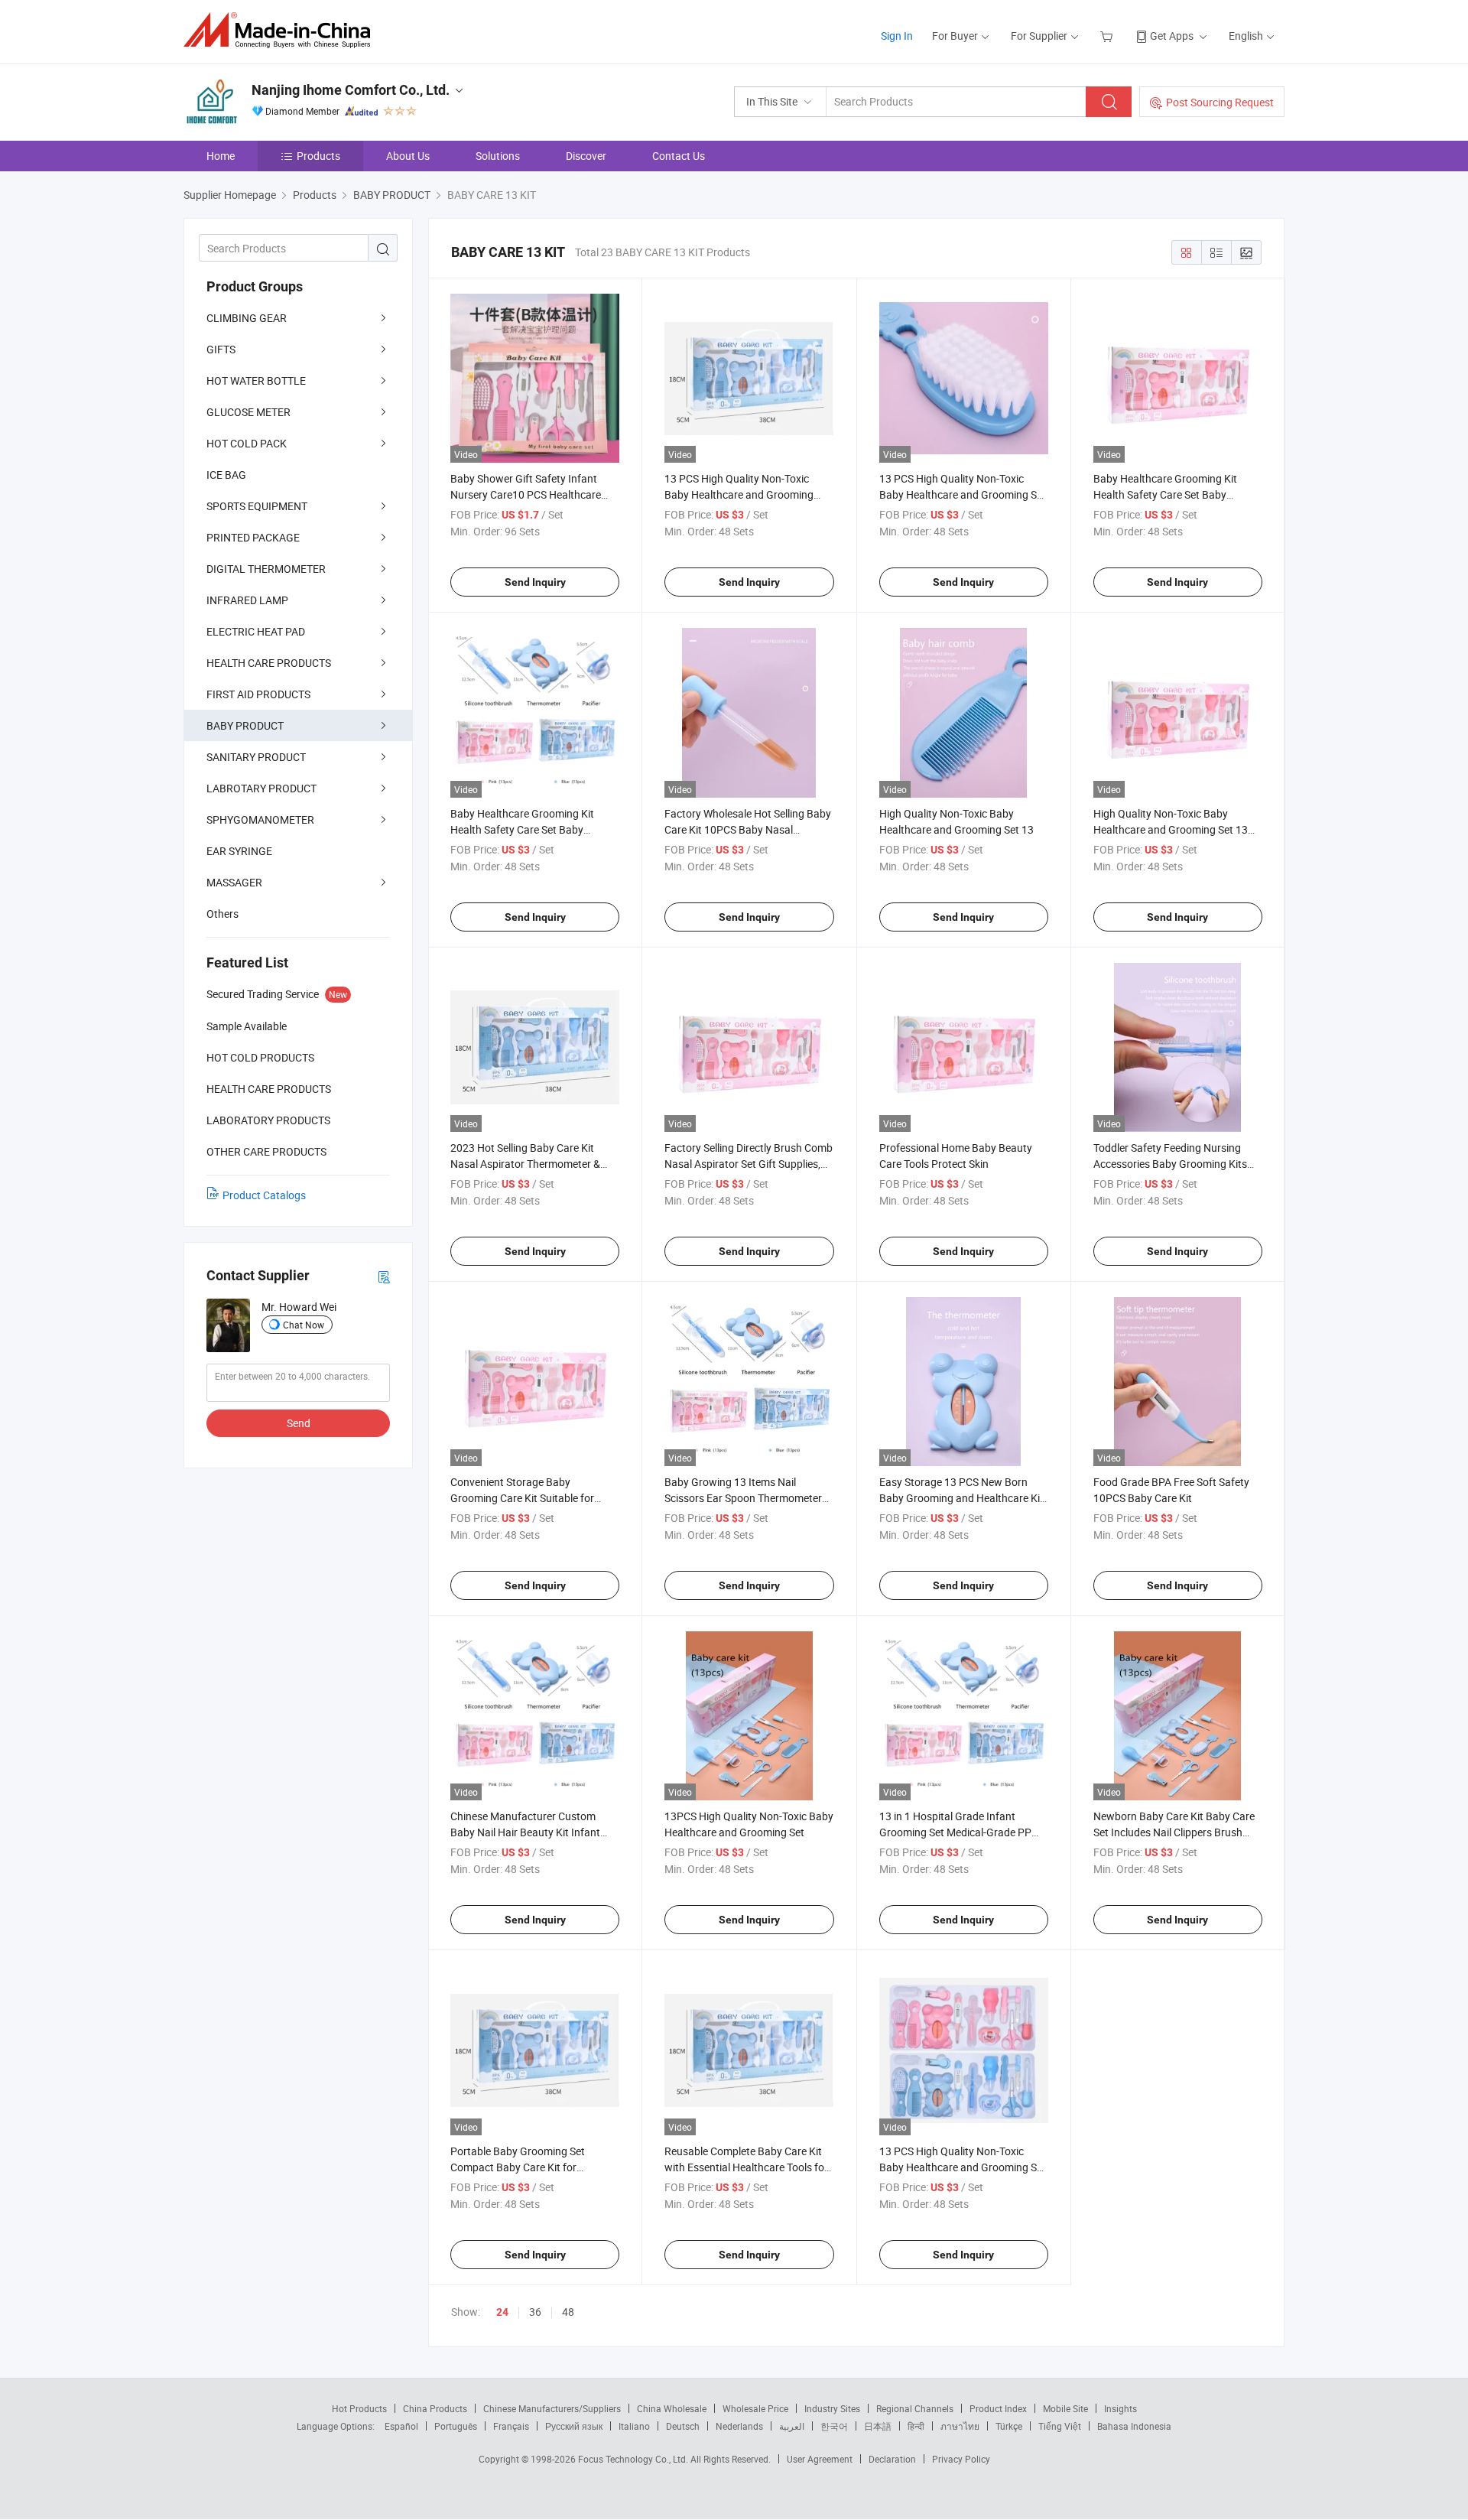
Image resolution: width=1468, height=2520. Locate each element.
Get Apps (1172, 36)
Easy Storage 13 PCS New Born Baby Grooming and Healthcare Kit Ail (961, 1498)
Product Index (998, 2408)
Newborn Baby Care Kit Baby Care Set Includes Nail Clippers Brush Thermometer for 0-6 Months (1174, 1832)
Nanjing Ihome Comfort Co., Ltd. (351, 90)
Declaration (892, 2459)
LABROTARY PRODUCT (261, 788)
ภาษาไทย (960, 2426)
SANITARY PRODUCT (256, 757)
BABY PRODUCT (245, 725)
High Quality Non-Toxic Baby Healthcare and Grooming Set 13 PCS (1171, 829)
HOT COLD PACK (247, 443)
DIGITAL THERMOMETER (266, 569)
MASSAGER (234, 882)
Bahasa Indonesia (1134, 2426)
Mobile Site (1065, 2408)
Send (299, 1423)
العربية (792, 2426)
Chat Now (304, 1325)
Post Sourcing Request (1220, 102)
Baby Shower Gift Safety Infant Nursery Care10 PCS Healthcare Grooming (526, 494)
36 (535, 2312)
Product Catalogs (264, 1195)
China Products (435, 2408)
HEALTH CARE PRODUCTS (269, 663)
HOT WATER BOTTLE (256, 380)
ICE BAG (226, 475)
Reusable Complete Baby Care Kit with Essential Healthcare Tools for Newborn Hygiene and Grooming (746, 2167)
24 (502, 2312)
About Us (408, 156)
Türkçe (1009, 2426)
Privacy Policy (961, 2459)
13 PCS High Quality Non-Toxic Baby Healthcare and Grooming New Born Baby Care (739, 494)
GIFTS (221, 349)
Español (401, 2426)
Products (318, 156)
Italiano (634, 2426)
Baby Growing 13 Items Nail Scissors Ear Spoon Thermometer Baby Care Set (743, 1498)
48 (568, 2312)
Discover (586, 156)
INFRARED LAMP (247, 600)
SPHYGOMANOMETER (260, 819)
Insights (1120, 2408)
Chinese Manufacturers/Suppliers (552, 2408)
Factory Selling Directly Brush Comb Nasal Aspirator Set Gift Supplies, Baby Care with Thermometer (749, 1164)
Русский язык (574, 2426)
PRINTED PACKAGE (253, 537)
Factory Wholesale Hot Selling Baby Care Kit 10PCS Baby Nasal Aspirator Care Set (748, 829)
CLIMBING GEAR (247, 318)
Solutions (498, 156)
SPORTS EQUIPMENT (257, 506)
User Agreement (820, 2459)
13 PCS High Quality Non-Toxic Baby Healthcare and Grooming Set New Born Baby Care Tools (963, 494)
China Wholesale (672, 2408)
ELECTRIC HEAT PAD (256, 631)
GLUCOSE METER (248, 412)
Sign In (897, 36)
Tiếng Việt (1060, 2426)
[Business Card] (384, 1276)
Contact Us (679, 156)
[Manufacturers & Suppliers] (282, 30)
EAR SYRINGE (239, 851)
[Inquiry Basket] (1108, 36)
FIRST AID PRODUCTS (258, 694)
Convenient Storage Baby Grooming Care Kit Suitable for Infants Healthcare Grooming (522, 1498)
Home (221, 156)
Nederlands (739, 2426)
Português (456, 2426)
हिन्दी (916, 2426)
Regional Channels (915, 2408)
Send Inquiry (535, 582)
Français (511, 2426)
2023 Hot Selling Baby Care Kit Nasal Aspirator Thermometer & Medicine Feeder (525, 1164)
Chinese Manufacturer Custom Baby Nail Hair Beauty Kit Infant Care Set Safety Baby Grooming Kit (533, 1832)
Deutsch (683, 2426)
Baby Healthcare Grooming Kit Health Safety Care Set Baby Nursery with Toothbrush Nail (1165, 494)
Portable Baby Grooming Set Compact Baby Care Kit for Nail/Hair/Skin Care (518, 2167)
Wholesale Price (755, 2408)
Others (222, 914)
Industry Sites (832, 2408)
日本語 (878, 2426)
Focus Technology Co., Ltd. (634, 2459)
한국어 (834, 2426)
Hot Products (359, 2408)
